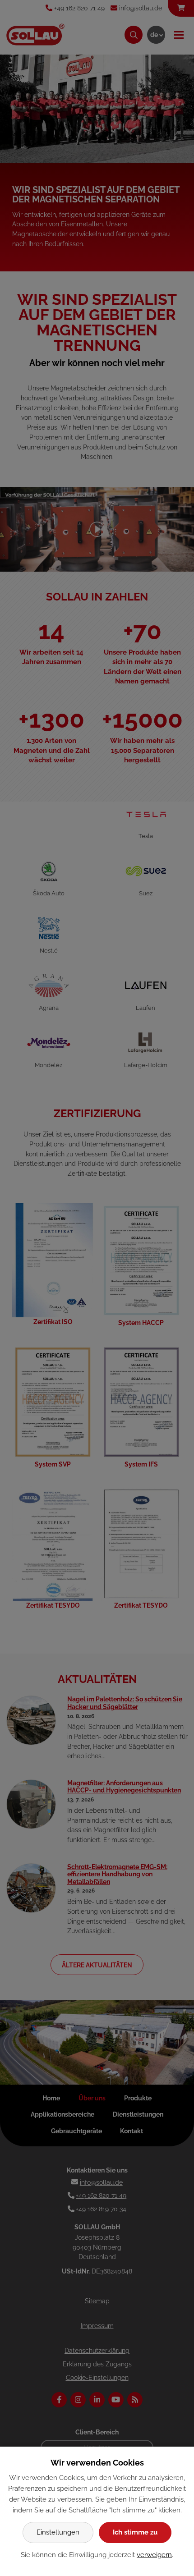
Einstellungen (58, 2532)
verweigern (154, 2555)
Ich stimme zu (135, 2532)
